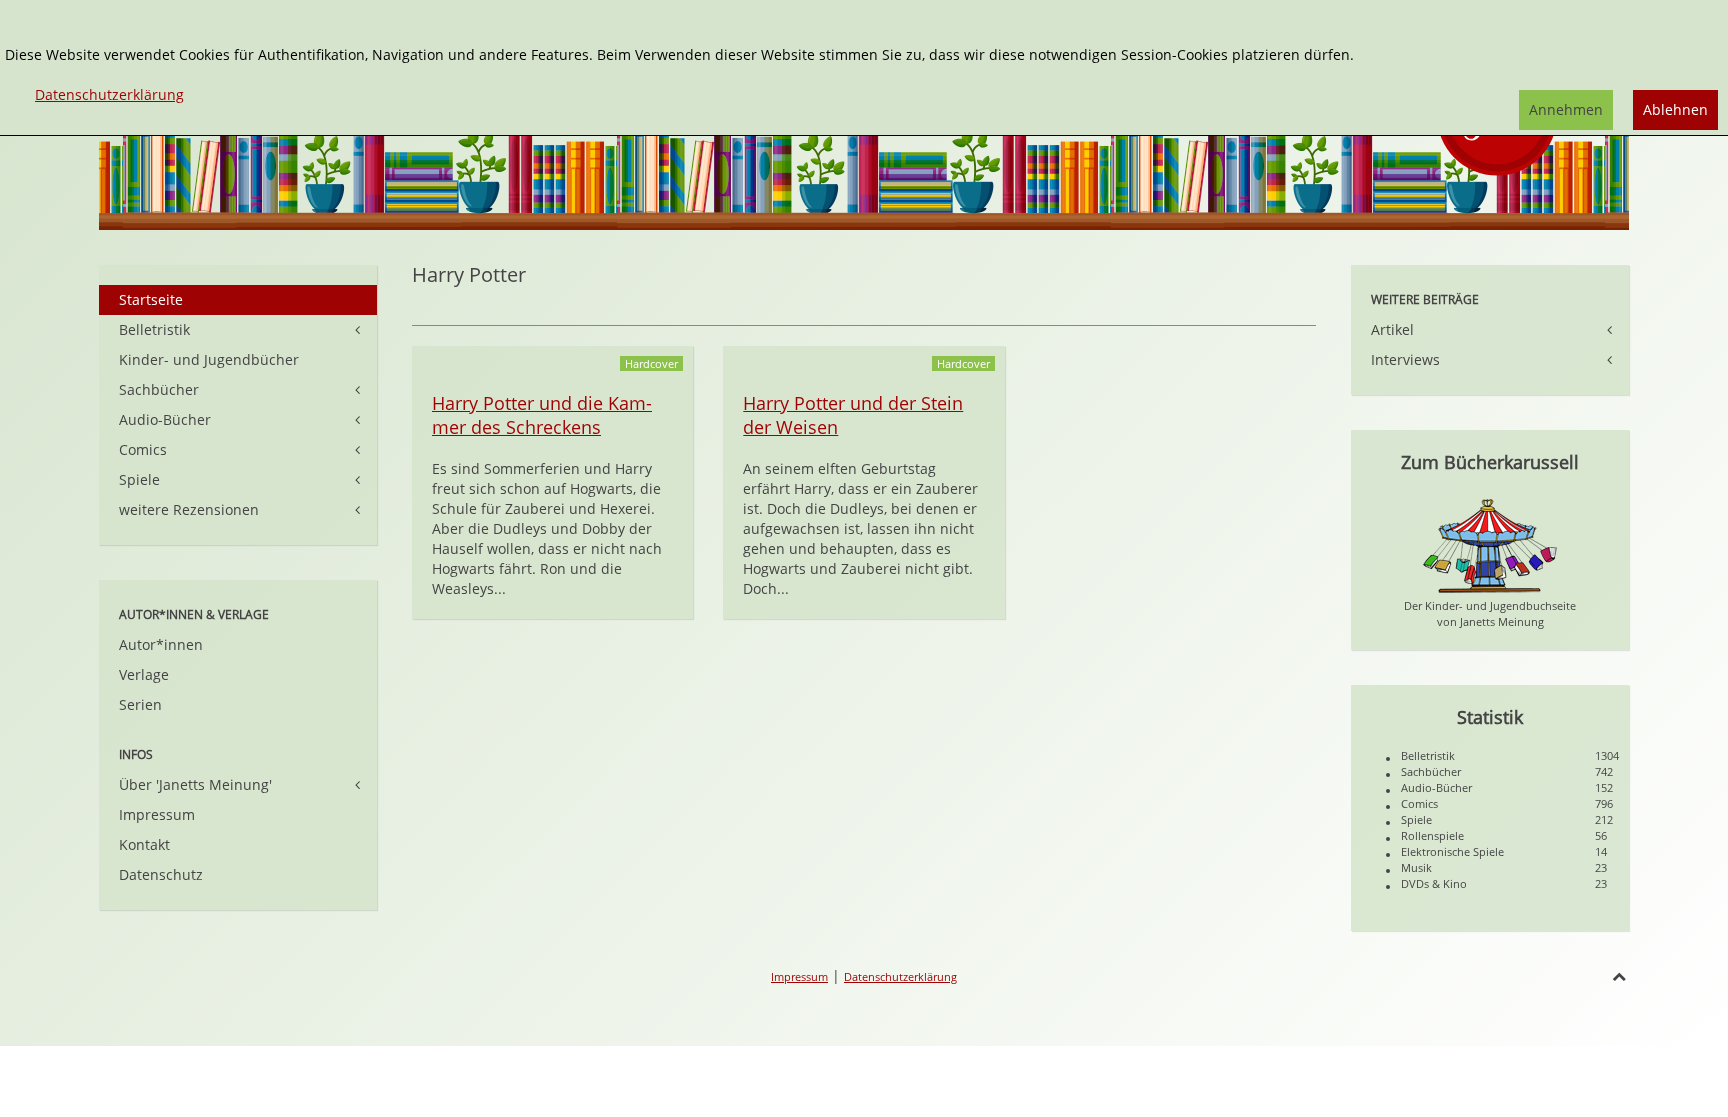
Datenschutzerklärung (900, 976)
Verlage (144, 674)
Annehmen (1566, 109)
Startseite (151, 299)
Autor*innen (161, 644)
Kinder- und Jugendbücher (209, 359)
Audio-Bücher (165, 419)
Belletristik (154, 329)
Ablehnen (1675, 109)
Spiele (139, 479)
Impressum (157, 814)
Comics (143, 449)
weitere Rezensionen (189, 509)
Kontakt (144, 844)
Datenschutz (161, 874)
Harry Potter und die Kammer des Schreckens (542, 415)
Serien (140, 704)
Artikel (1392, 329)
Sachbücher (159, 389)
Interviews (1405, 359)
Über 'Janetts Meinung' (195, 784)
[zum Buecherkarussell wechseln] (1490, 544)
